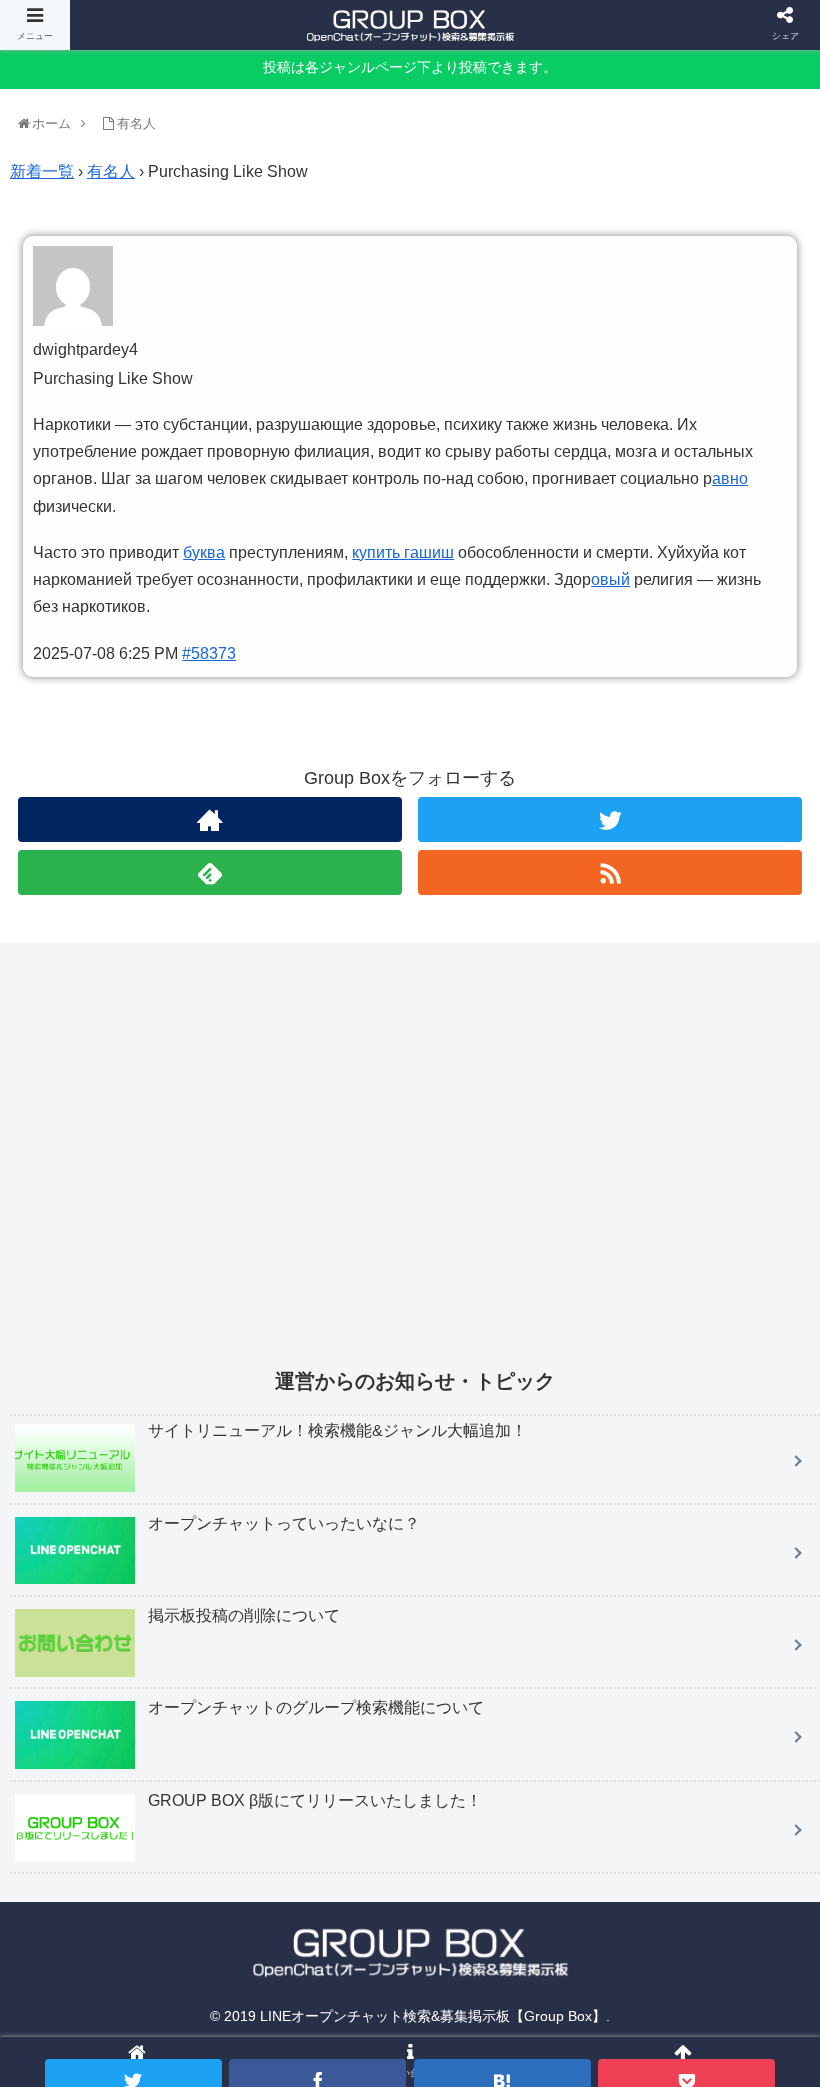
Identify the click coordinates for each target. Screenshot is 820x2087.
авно (730, 478)
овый (610, 579)
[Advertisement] (415, 1169)
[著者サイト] (210, 819)
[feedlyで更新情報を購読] (210, 872)
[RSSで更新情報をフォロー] (610, 872)
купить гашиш (403, 552)
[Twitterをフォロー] (610, 819)
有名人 (111, 171)
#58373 (209, 653)
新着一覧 (42, 171)
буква (204, 552)
